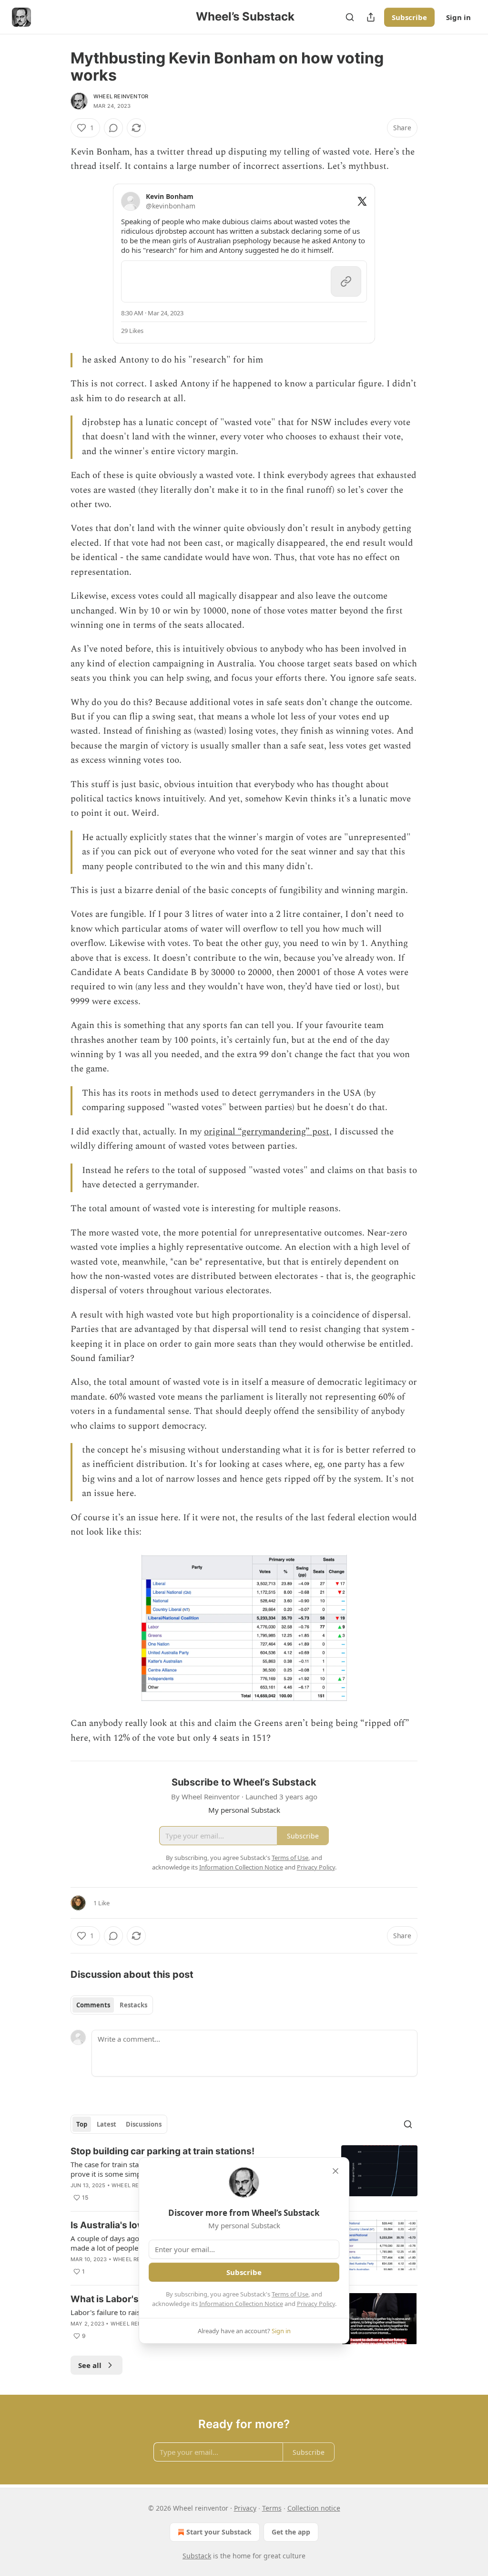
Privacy (245, 2508)
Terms (272, 2508)
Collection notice (314, 2508)
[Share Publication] (371, 17)
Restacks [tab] (133, 2005)
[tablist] (112, 2005)
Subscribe (409, 17)
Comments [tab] (93, 2005)
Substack (197, 2556)
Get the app (291, 2532)
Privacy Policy (316, 2304)
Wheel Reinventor (121, 96)
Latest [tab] (107, 2124)
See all (90, 2365)
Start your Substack (219, 2532)
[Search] (350, 17)
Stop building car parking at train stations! (163, 2151)
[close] (335, 2171)
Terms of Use (290, 2294)
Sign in (458, 17)
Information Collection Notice (241, 2304)
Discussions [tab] (144, 2124)
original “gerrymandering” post (267, 1132)
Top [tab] (82, 2124)
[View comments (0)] (113, 128)
